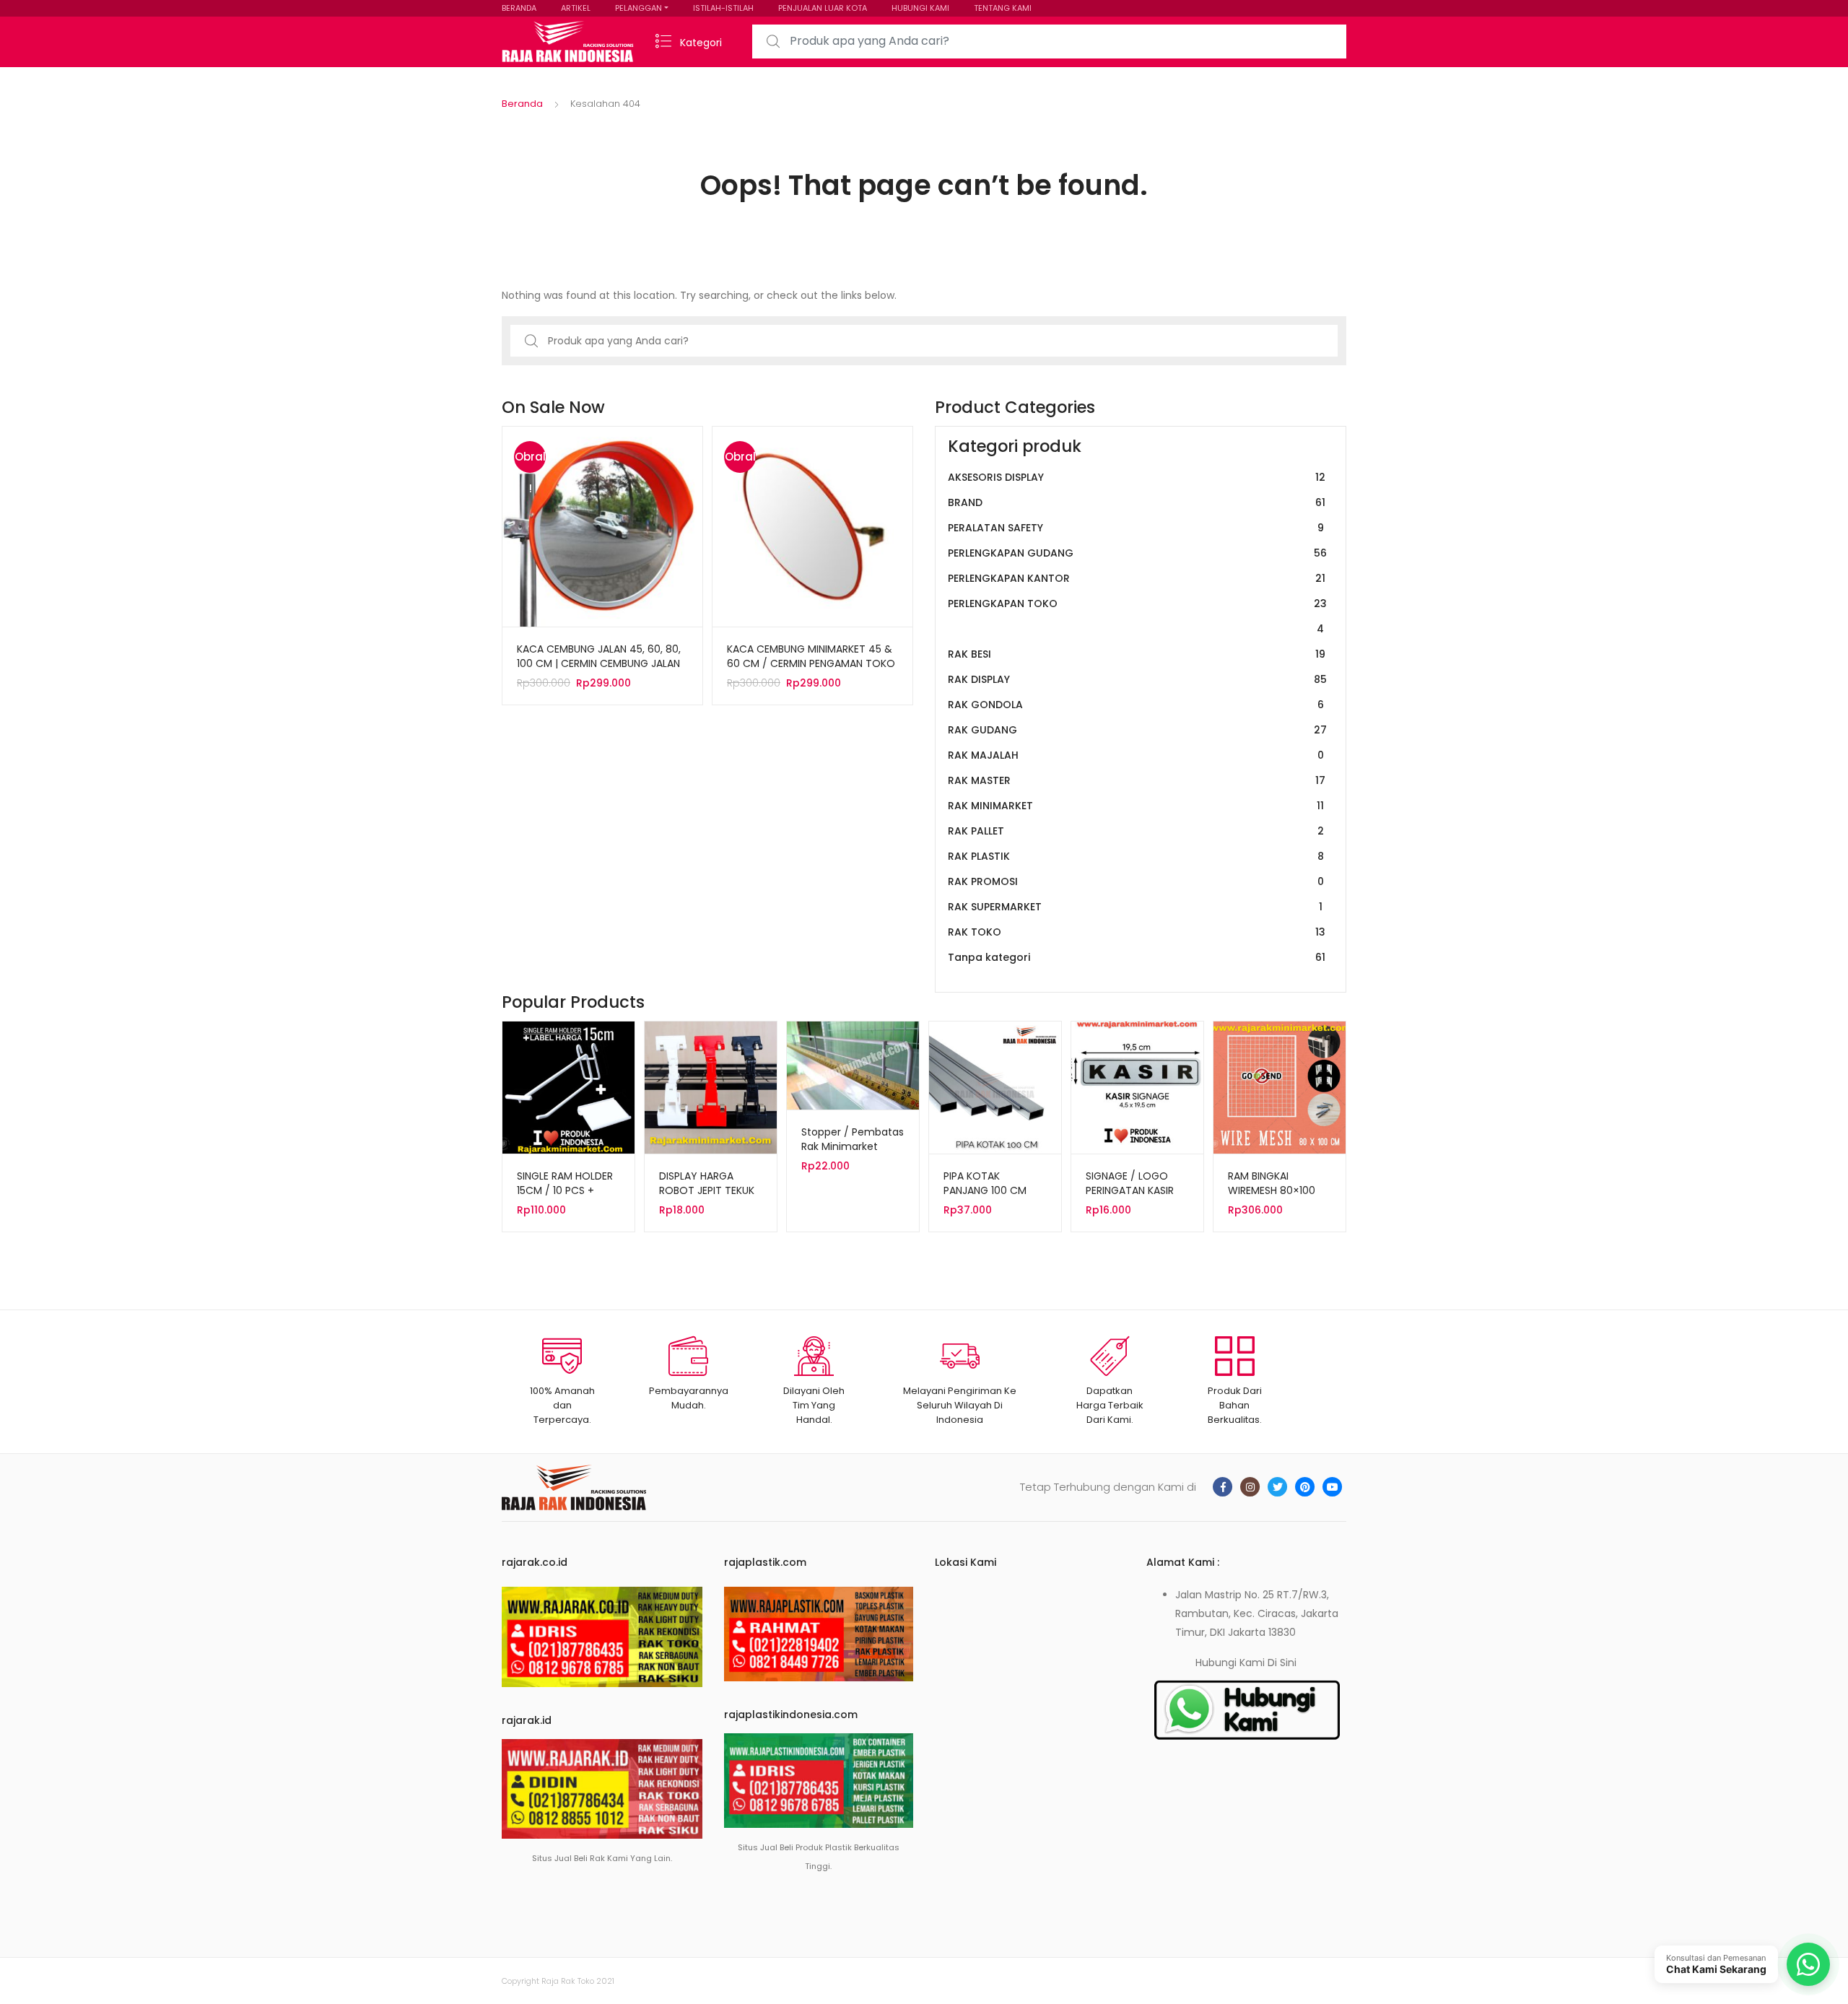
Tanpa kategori (1137, 957)
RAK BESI (1137, 654)
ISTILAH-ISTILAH (723, 8)
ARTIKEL (576, 8)
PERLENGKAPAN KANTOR (1137, 578)
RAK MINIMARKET (1136, 806)
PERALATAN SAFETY (1136, 528)
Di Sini (1282, 1663)
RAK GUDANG (1137, 730)
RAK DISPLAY (1137, 679)
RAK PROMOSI (1136, 881)
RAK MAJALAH (1136, 755)
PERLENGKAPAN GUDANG (1137, 553)
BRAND (1137, 502)
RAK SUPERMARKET (1135, 907)
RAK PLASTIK (1136, 856)
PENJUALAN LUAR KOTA (823, 8)
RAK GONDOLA (1136, 705)
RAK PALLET (1136, 831)
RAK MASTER (1137, 780)
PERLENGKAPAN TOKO (1137, 616)
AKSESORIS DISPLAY (1137, 477)
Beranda (522, 104)
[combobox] (1049, 42)
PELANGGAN (638, 8)
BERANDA (519, 8)
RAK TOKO (1137, 932)
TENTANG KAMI (1003, 8)
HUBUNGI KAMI (920, 8)
